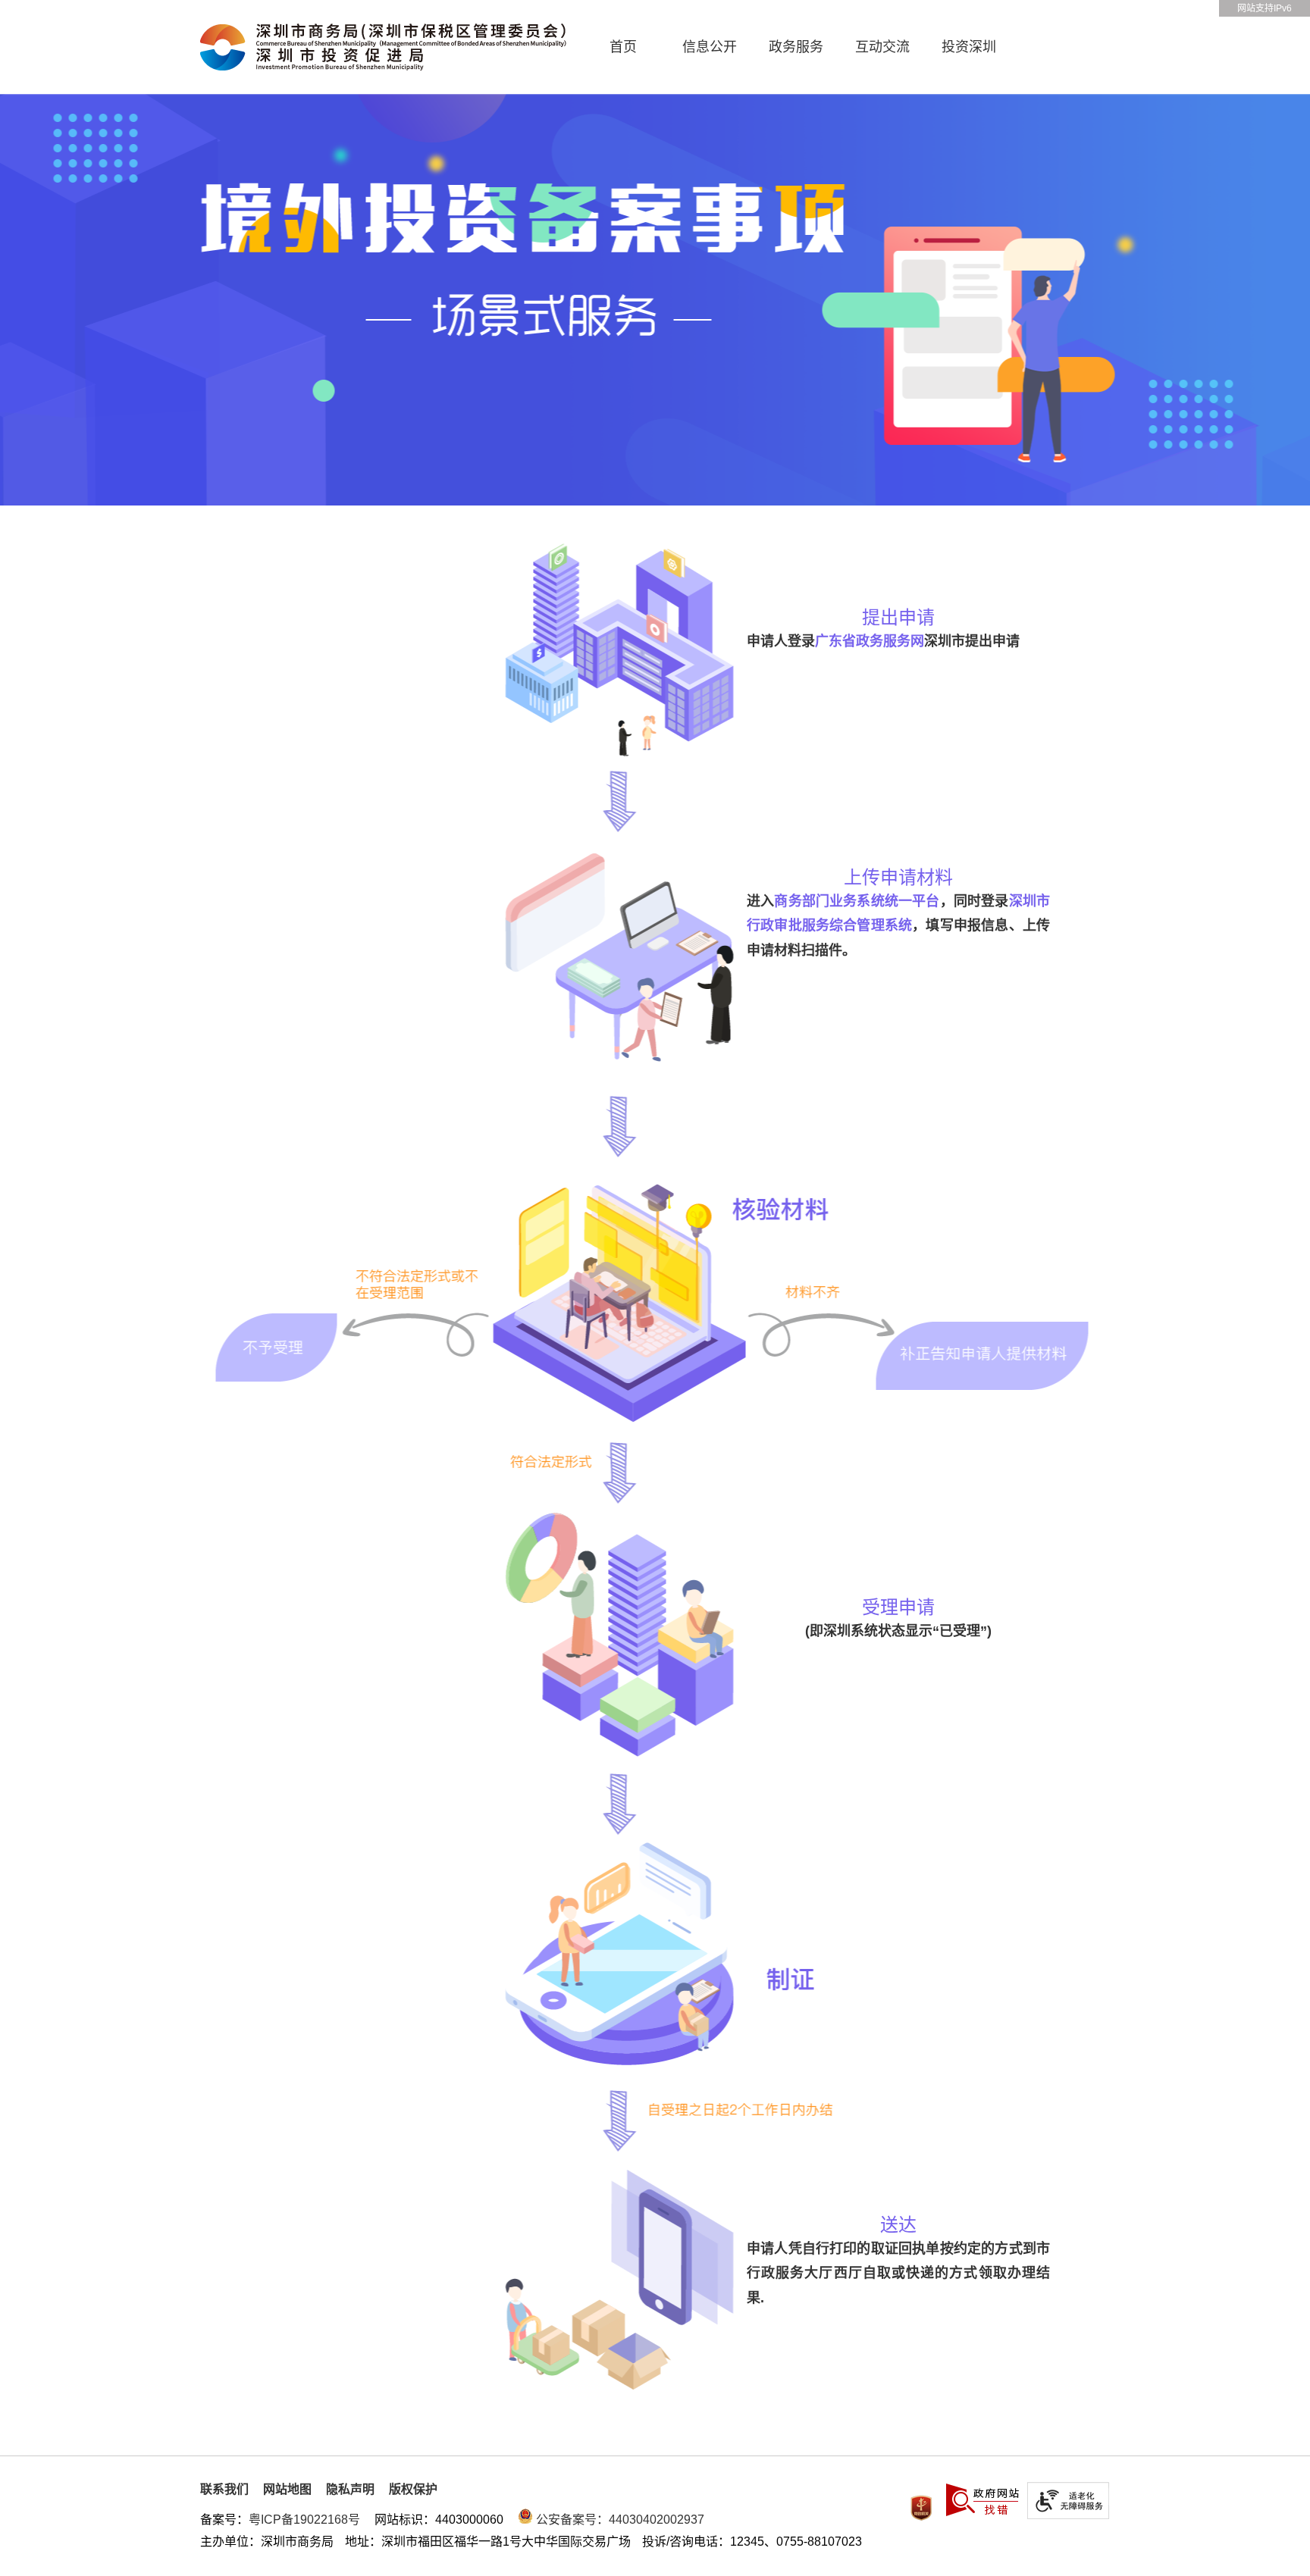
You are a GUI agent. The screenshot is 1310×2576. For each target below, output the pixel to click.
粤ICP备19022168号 (304, 2520)
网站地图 (287, 2489)
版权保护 (413, 2489)
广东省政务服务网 (870, 641)
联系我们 (224, 2489)
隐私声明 (350, 2489)
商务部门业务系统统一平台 (857, 901)
